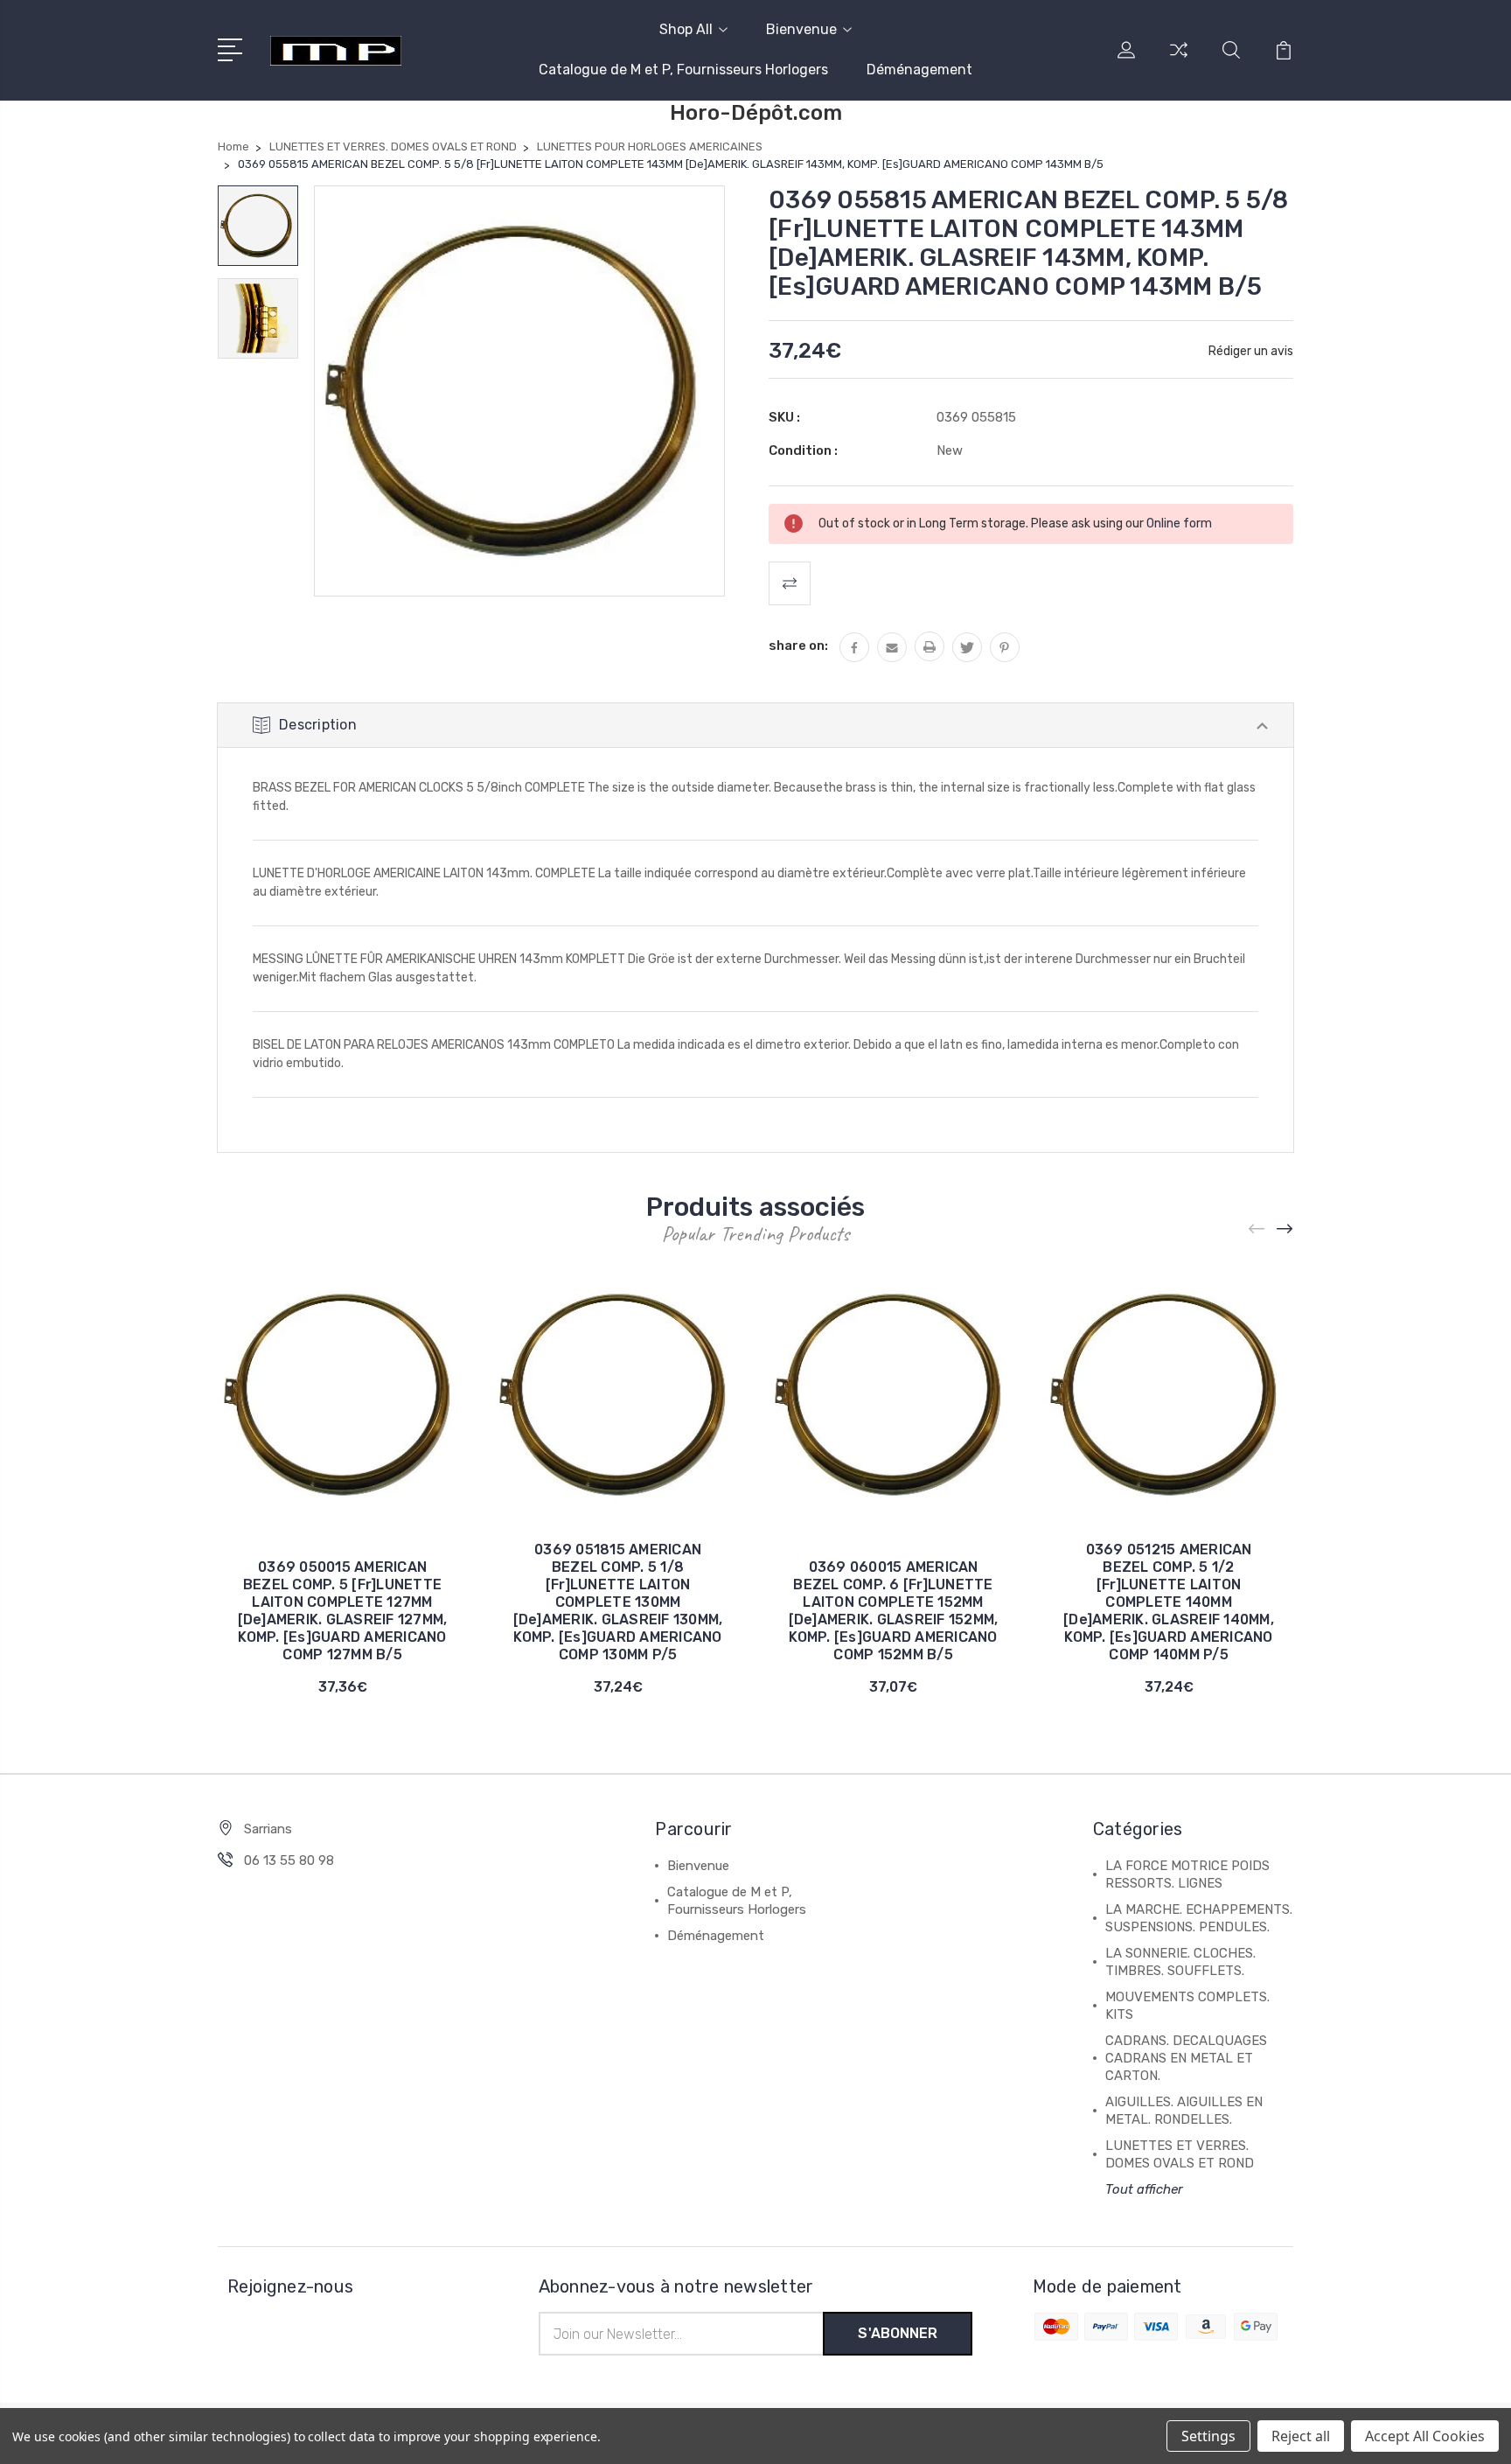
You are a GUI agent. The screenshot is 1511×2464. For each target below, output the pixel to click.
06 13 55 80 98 (289, 1860)
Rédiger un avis (1251, 351)
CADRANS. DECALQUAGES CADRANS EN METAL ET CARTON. (1186, 2058)
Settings (1208, 2436)
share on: (798, 646)
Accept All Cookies (1425, 2436)
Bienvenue (801, 29)
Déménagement (919, 70)
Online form (1179, 524)
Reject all (1301, 2436)
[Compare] (1179, 60)
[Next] (1285, 1229)
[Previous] (1257, 1229)
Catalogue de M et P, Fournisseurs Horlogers (683, 70)
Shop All (686, 29)
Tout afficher (1144, 2189)
